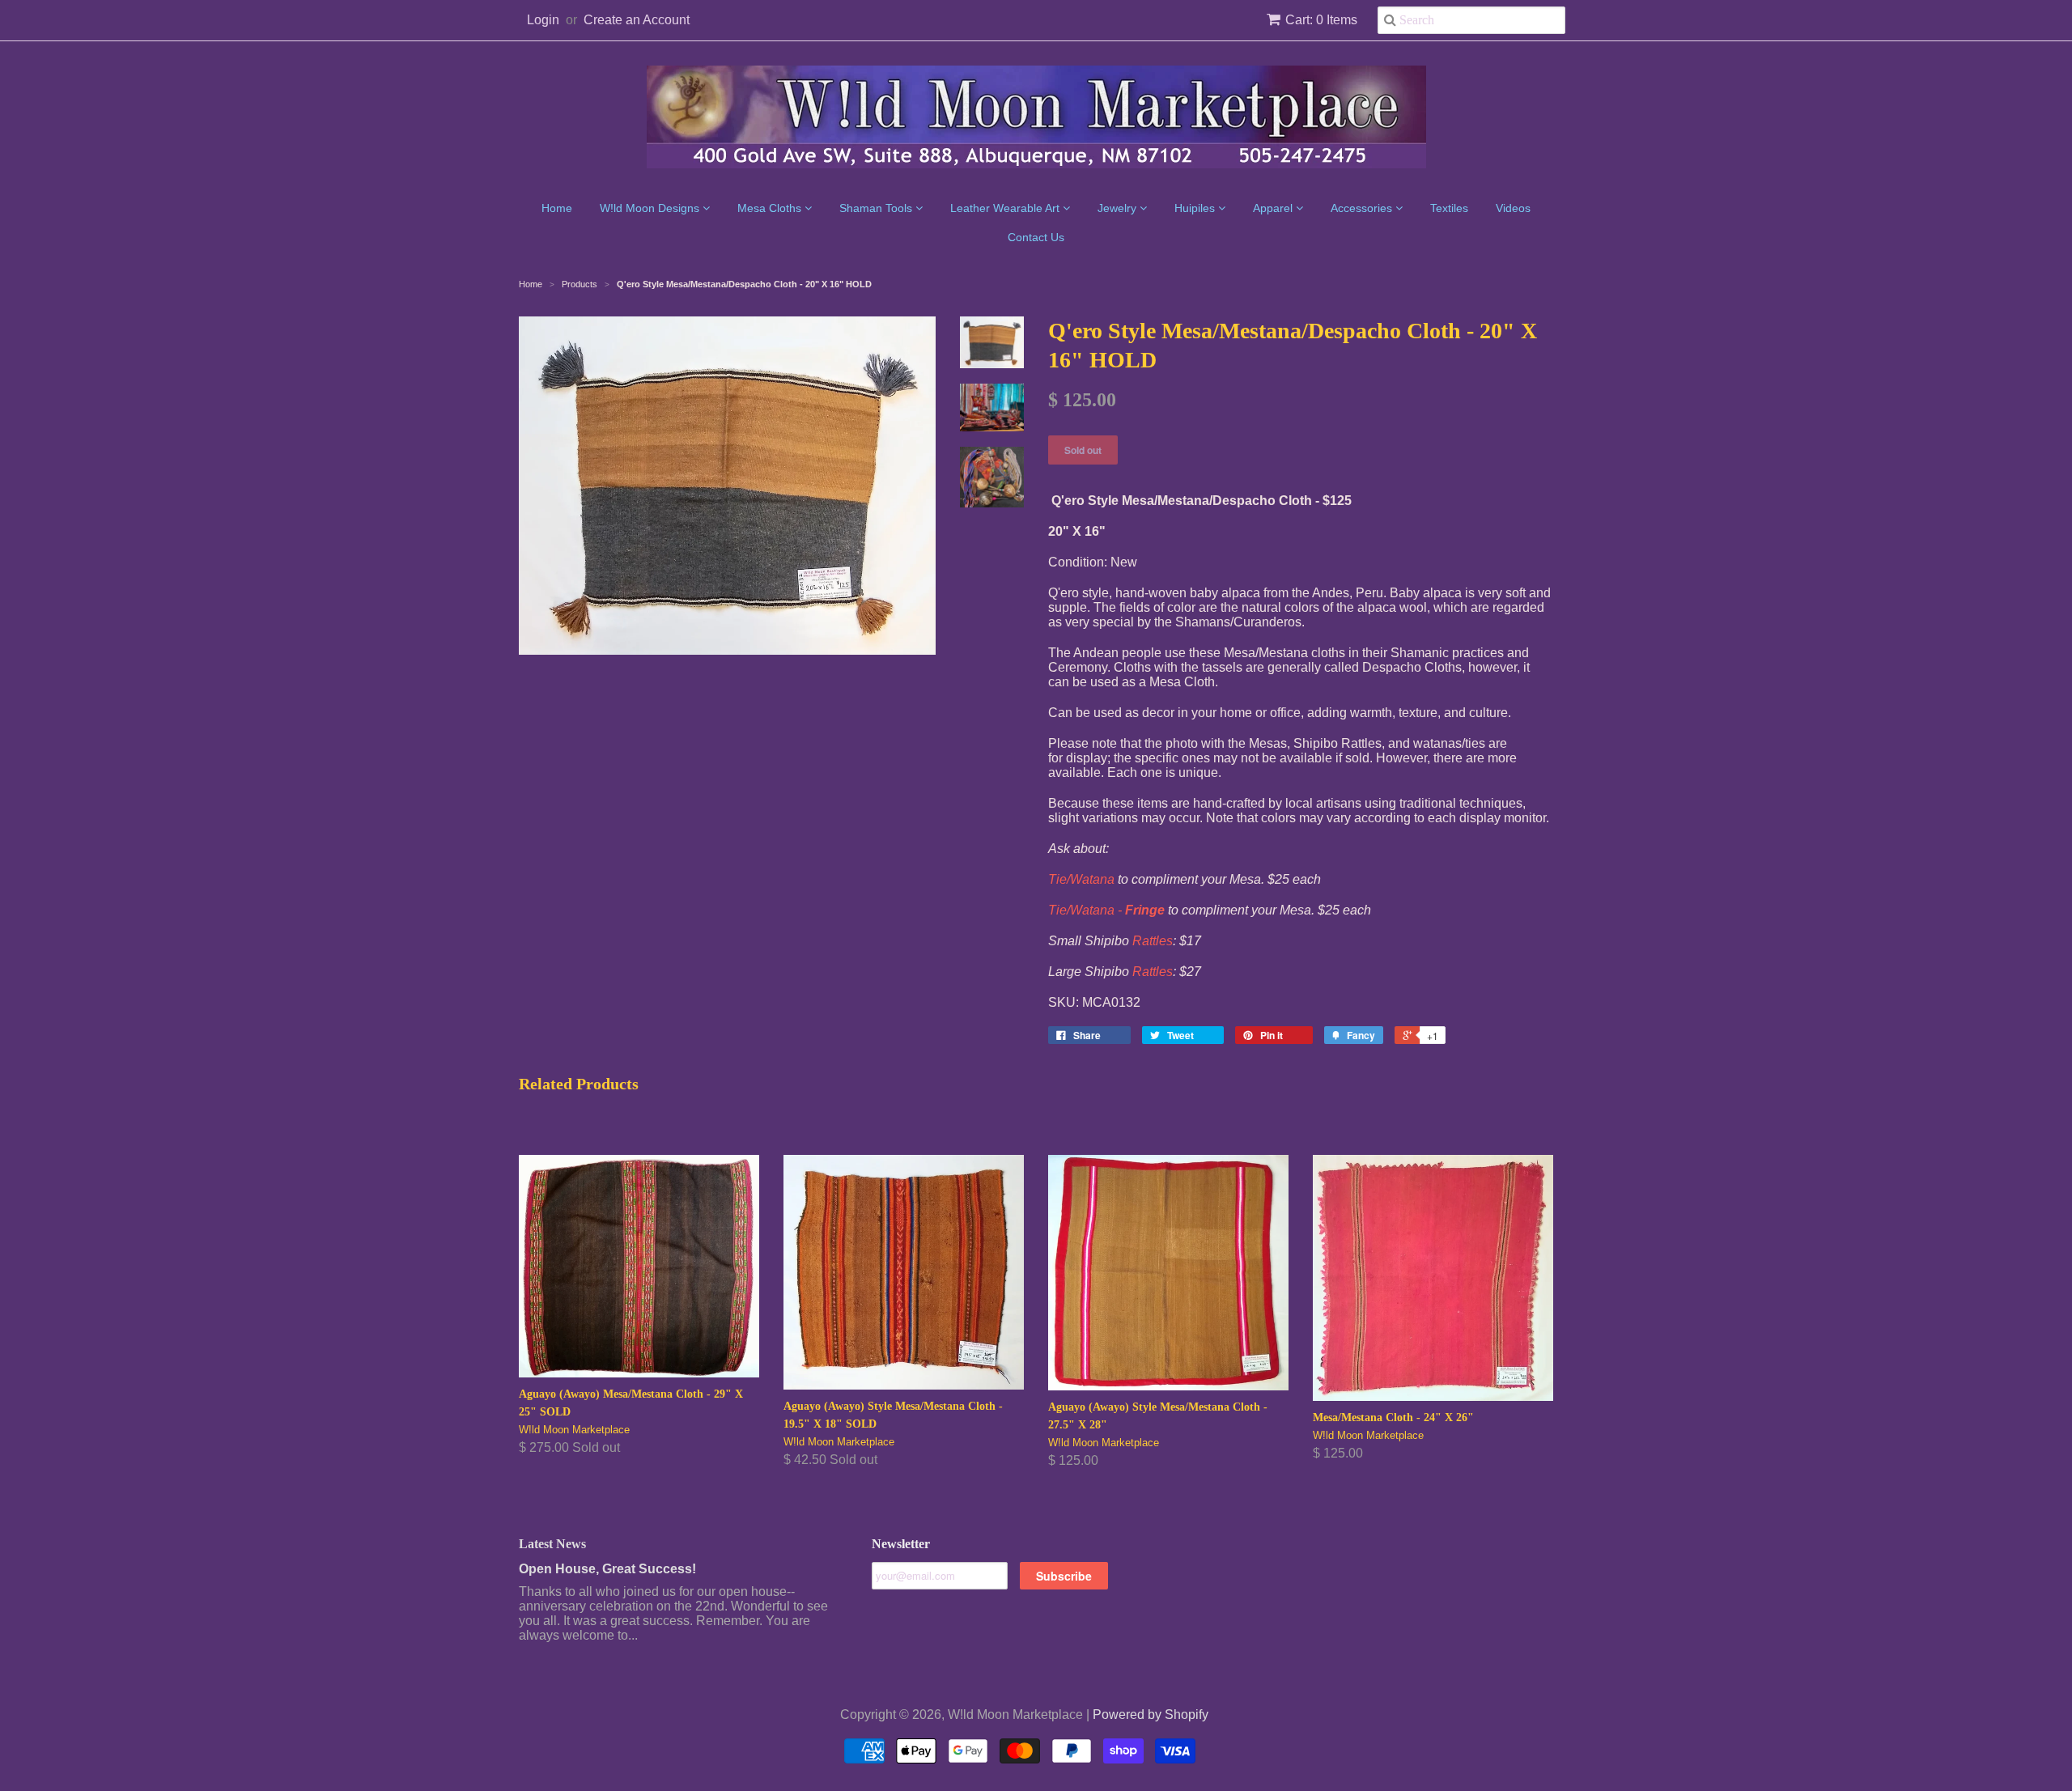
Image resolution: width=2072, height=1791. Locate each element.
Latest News (552, 1544)
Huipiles (1196, 208)
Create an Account (637, 20)
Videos (1513, 208)
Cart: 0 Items (1321, 20)
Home (557, 208)
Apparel (1274, 208)
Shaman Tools (877, 208)
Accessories (1363, 208)
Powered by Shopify (1151, 1715)
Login (543, 20)
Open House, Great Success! (607, 1569)
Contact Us (1036, 237)
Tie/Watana (1081, 879)
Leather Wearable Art (1006, 208)
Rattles (1153, 941)
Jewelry (1119, 208)
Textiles (1449, 208)
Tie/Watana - (1106, 910)
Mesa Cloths (771, 208)
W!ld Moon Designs (651, 208)
